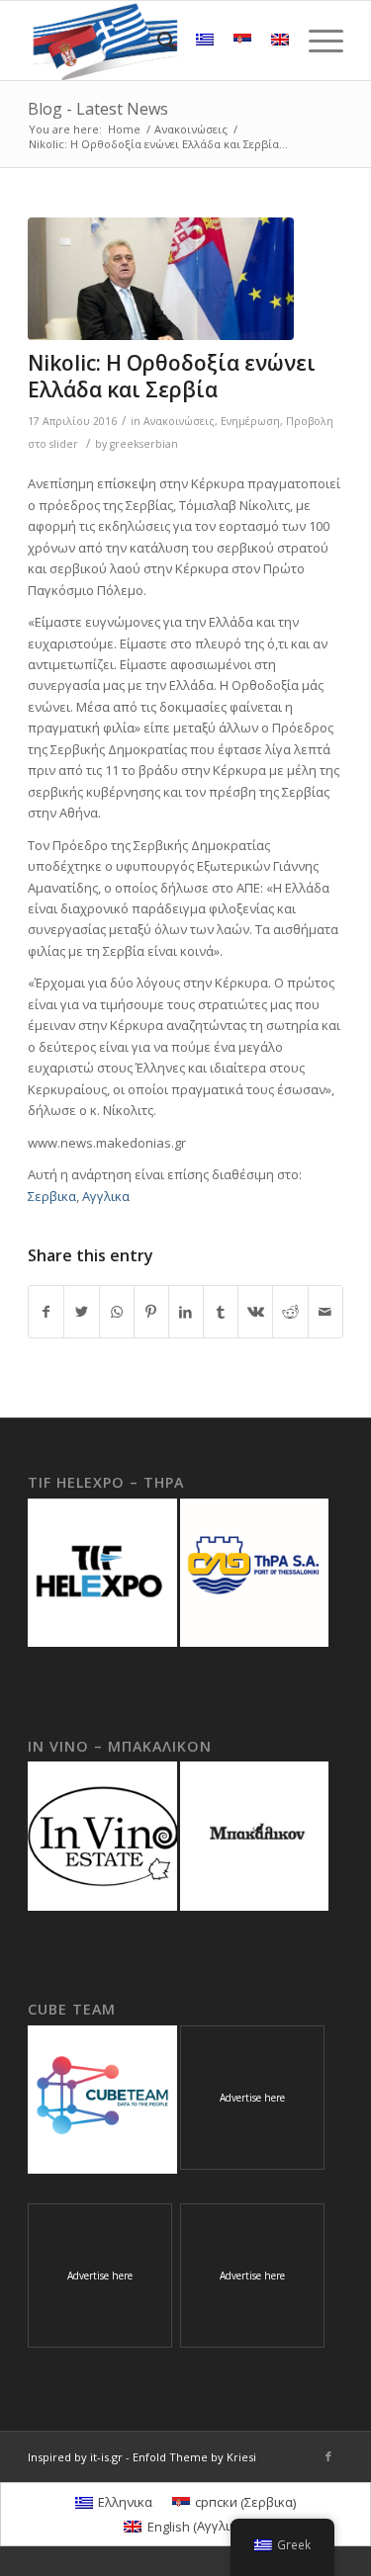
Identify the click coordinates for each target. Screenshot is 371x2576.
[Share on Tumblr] (221, 1312)
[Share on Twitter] (81, 1312)
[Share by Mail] (325, 1312)
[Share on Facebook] (46, 1312)
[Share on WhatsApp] (117, 1312)
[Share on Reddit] (290, 1312)
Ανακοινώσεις (179, 421)
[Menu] (316, 41)
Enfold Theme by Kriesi (194, 2457)
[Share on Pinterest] (151, 1312)
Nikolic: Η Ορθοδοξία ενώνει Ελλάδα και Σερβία (172, 376)
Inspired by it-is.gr (75, 2457)
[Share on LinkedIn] (186, 1312)
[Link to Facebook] (328, 2456)
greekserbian (144, 444)
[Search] (157, 41)
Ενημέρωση (250, 421)
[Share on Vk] (255, 1312)
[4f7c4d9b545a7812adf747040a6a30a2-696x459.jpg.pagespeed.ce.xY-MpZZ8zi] (161, 279)
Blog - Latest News (98, 109)
